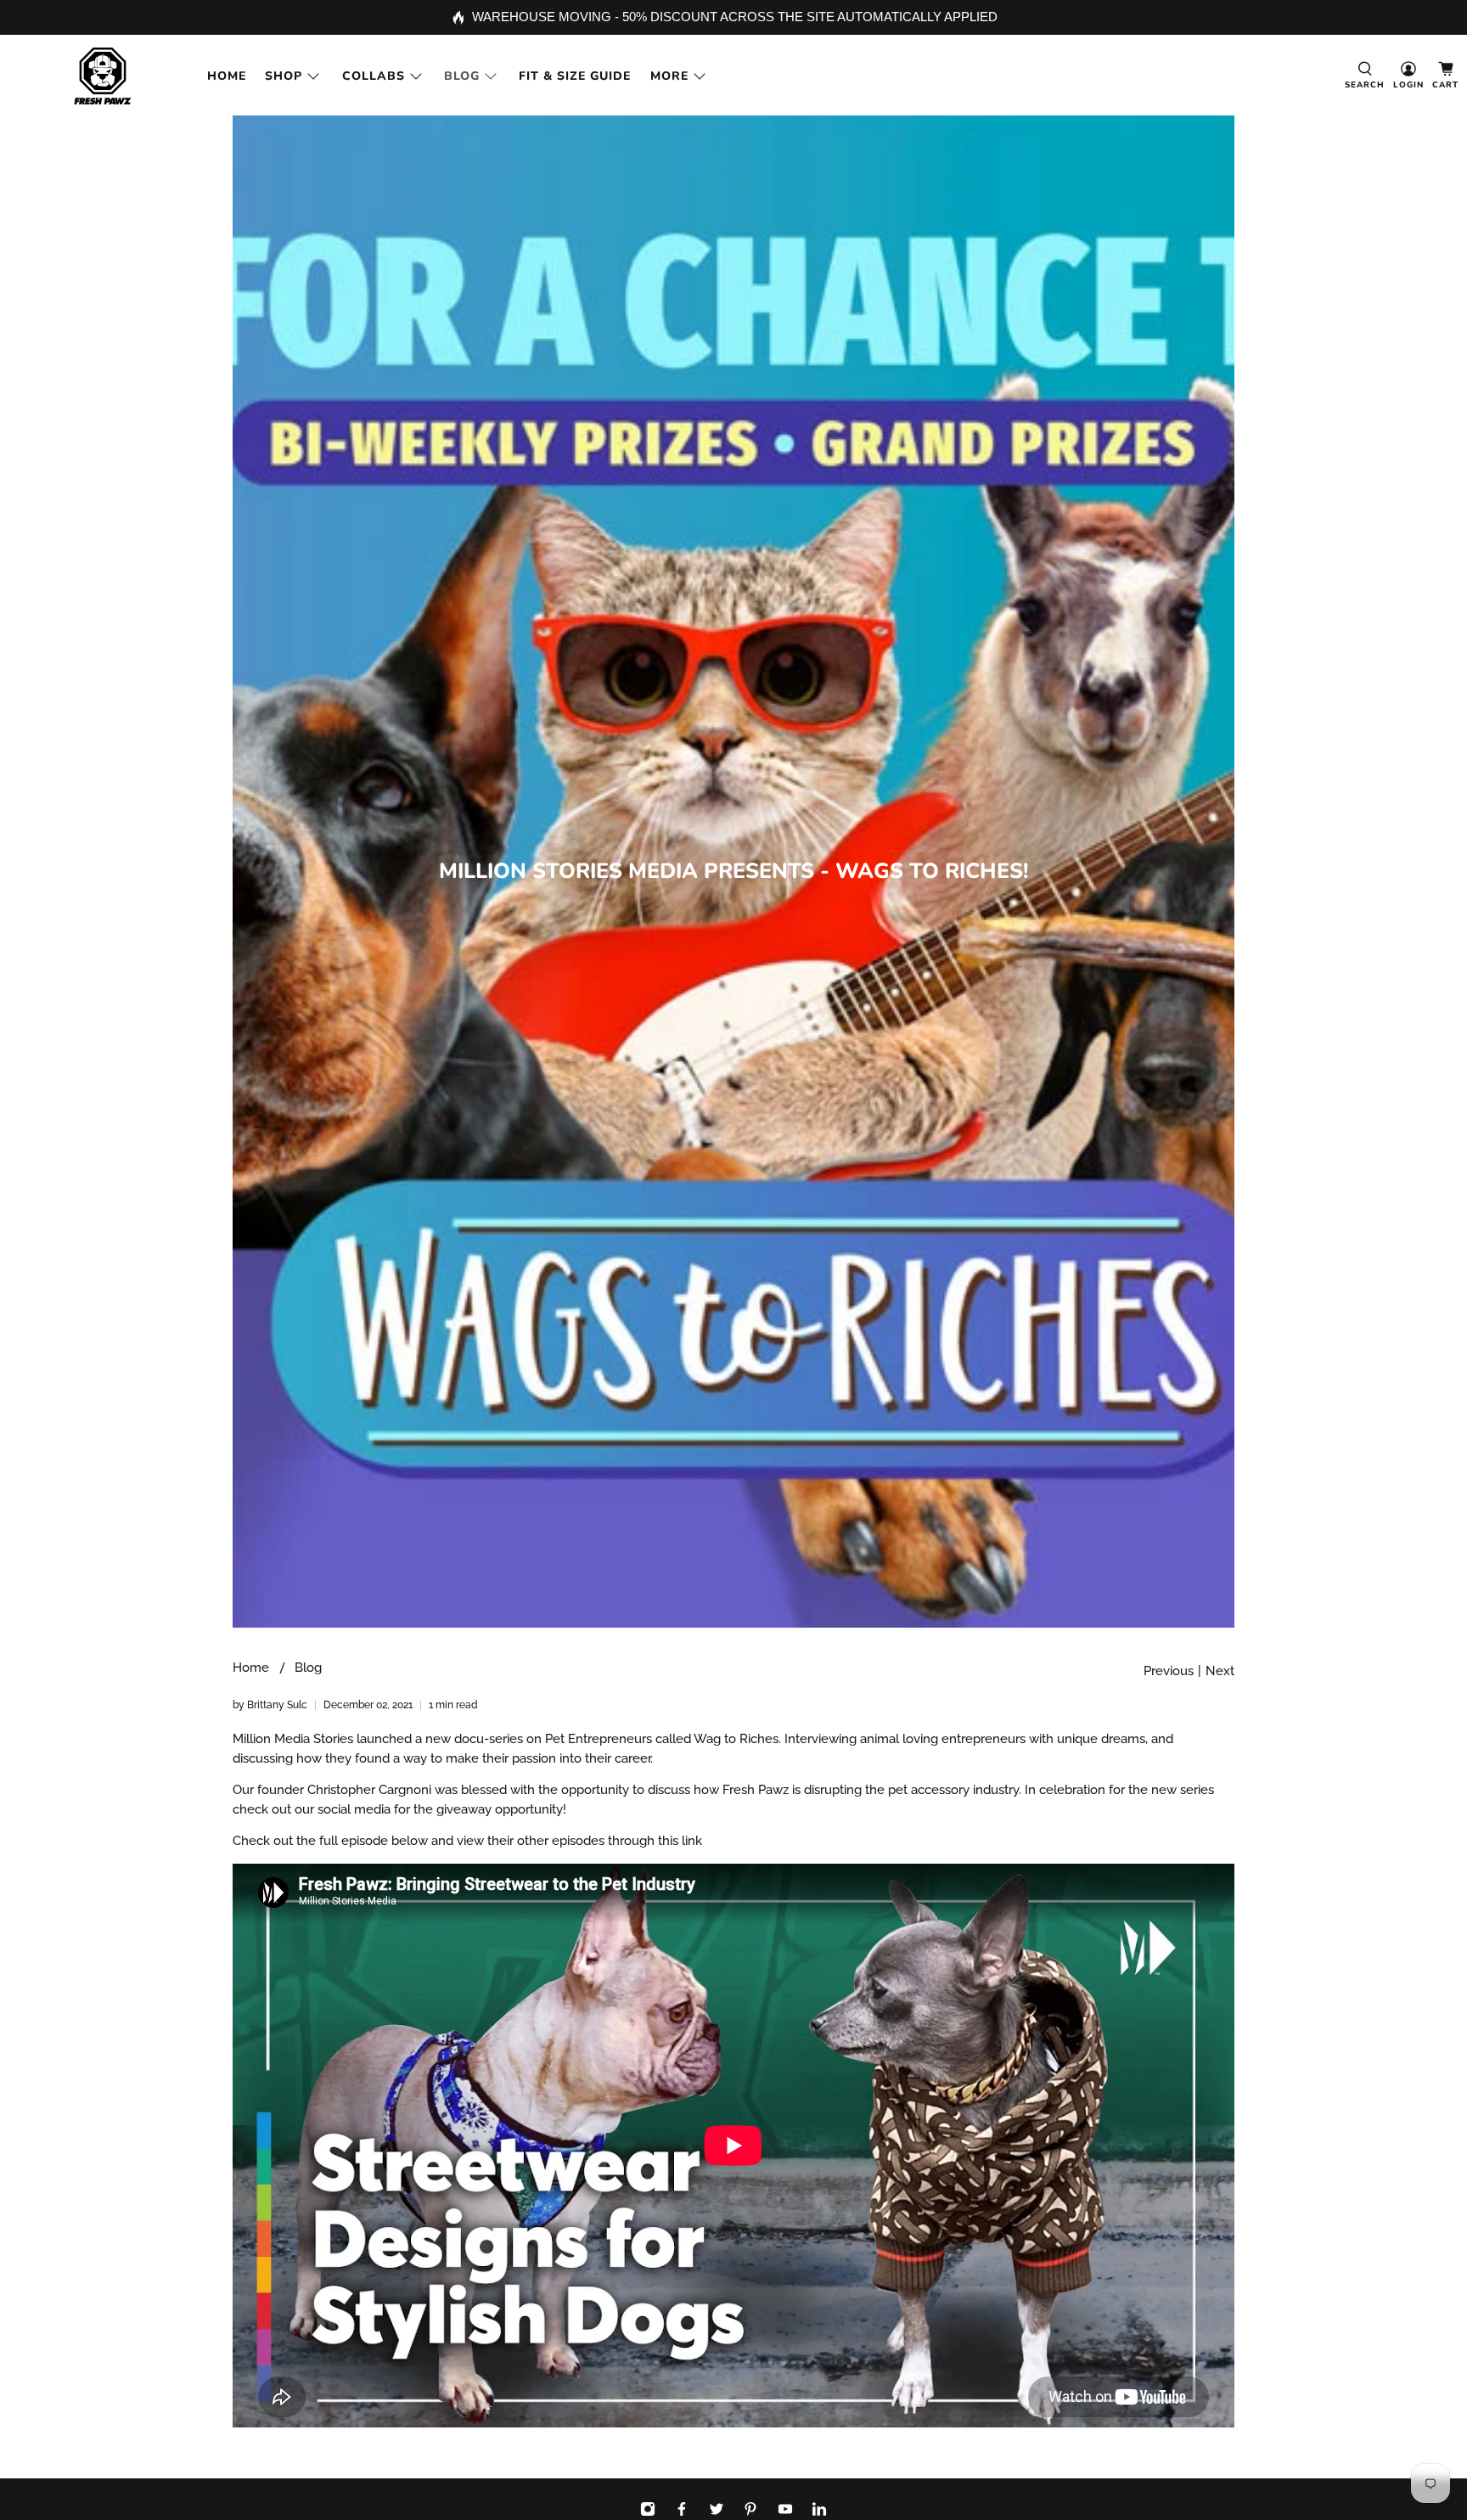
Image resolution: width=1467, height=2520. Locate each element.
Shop (284, 76)
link (692, 1841)
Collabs (374, 76)
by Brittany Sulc (270, 1705)
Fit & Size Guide (575, 76)
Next (1220, 1671)
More (669, 76)
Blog (462, 76)
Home (227, 76)
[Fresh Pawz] (103, 76)
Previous (1169, 1671)
